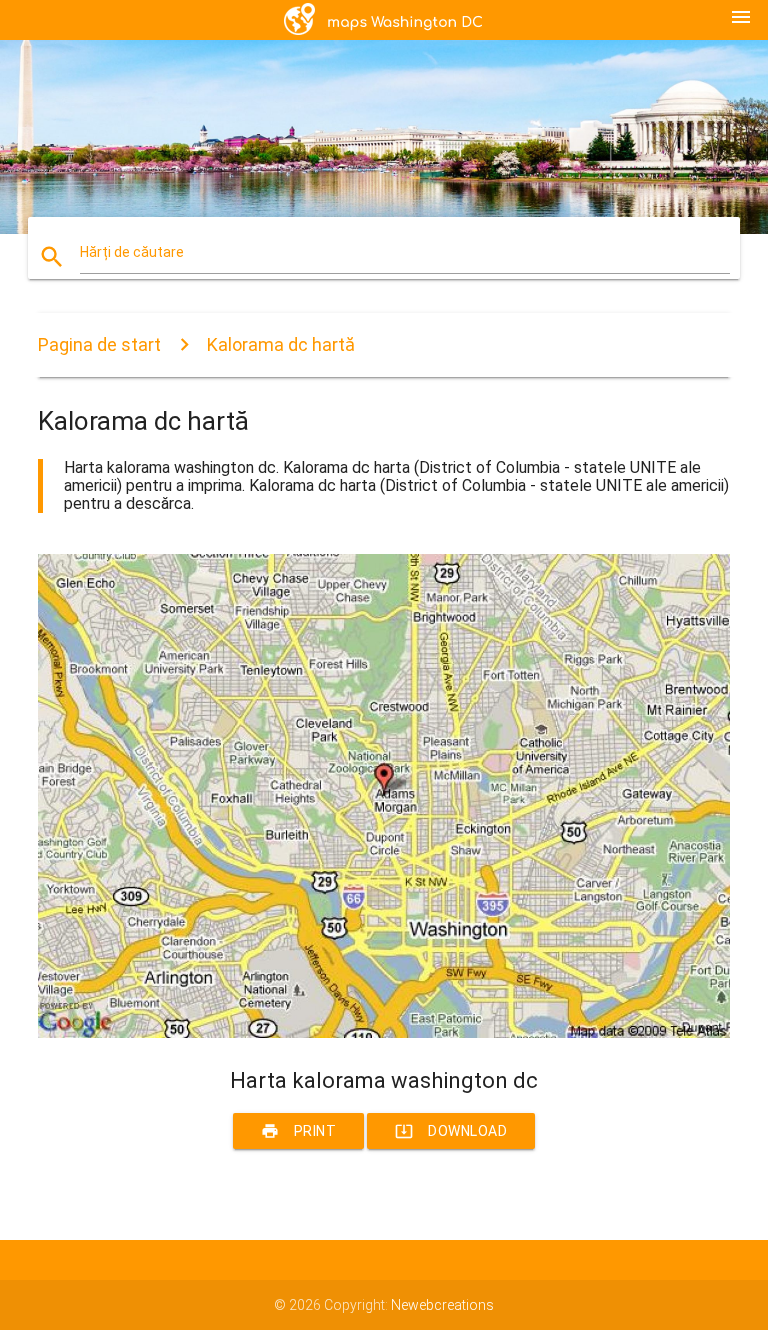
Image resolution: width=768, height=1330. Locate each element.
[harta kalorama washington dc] (383, 1033)
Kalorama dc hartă (281, 344)
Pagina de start (99, 344)
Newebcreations (442, 1305)
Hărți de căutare (132, 252)
